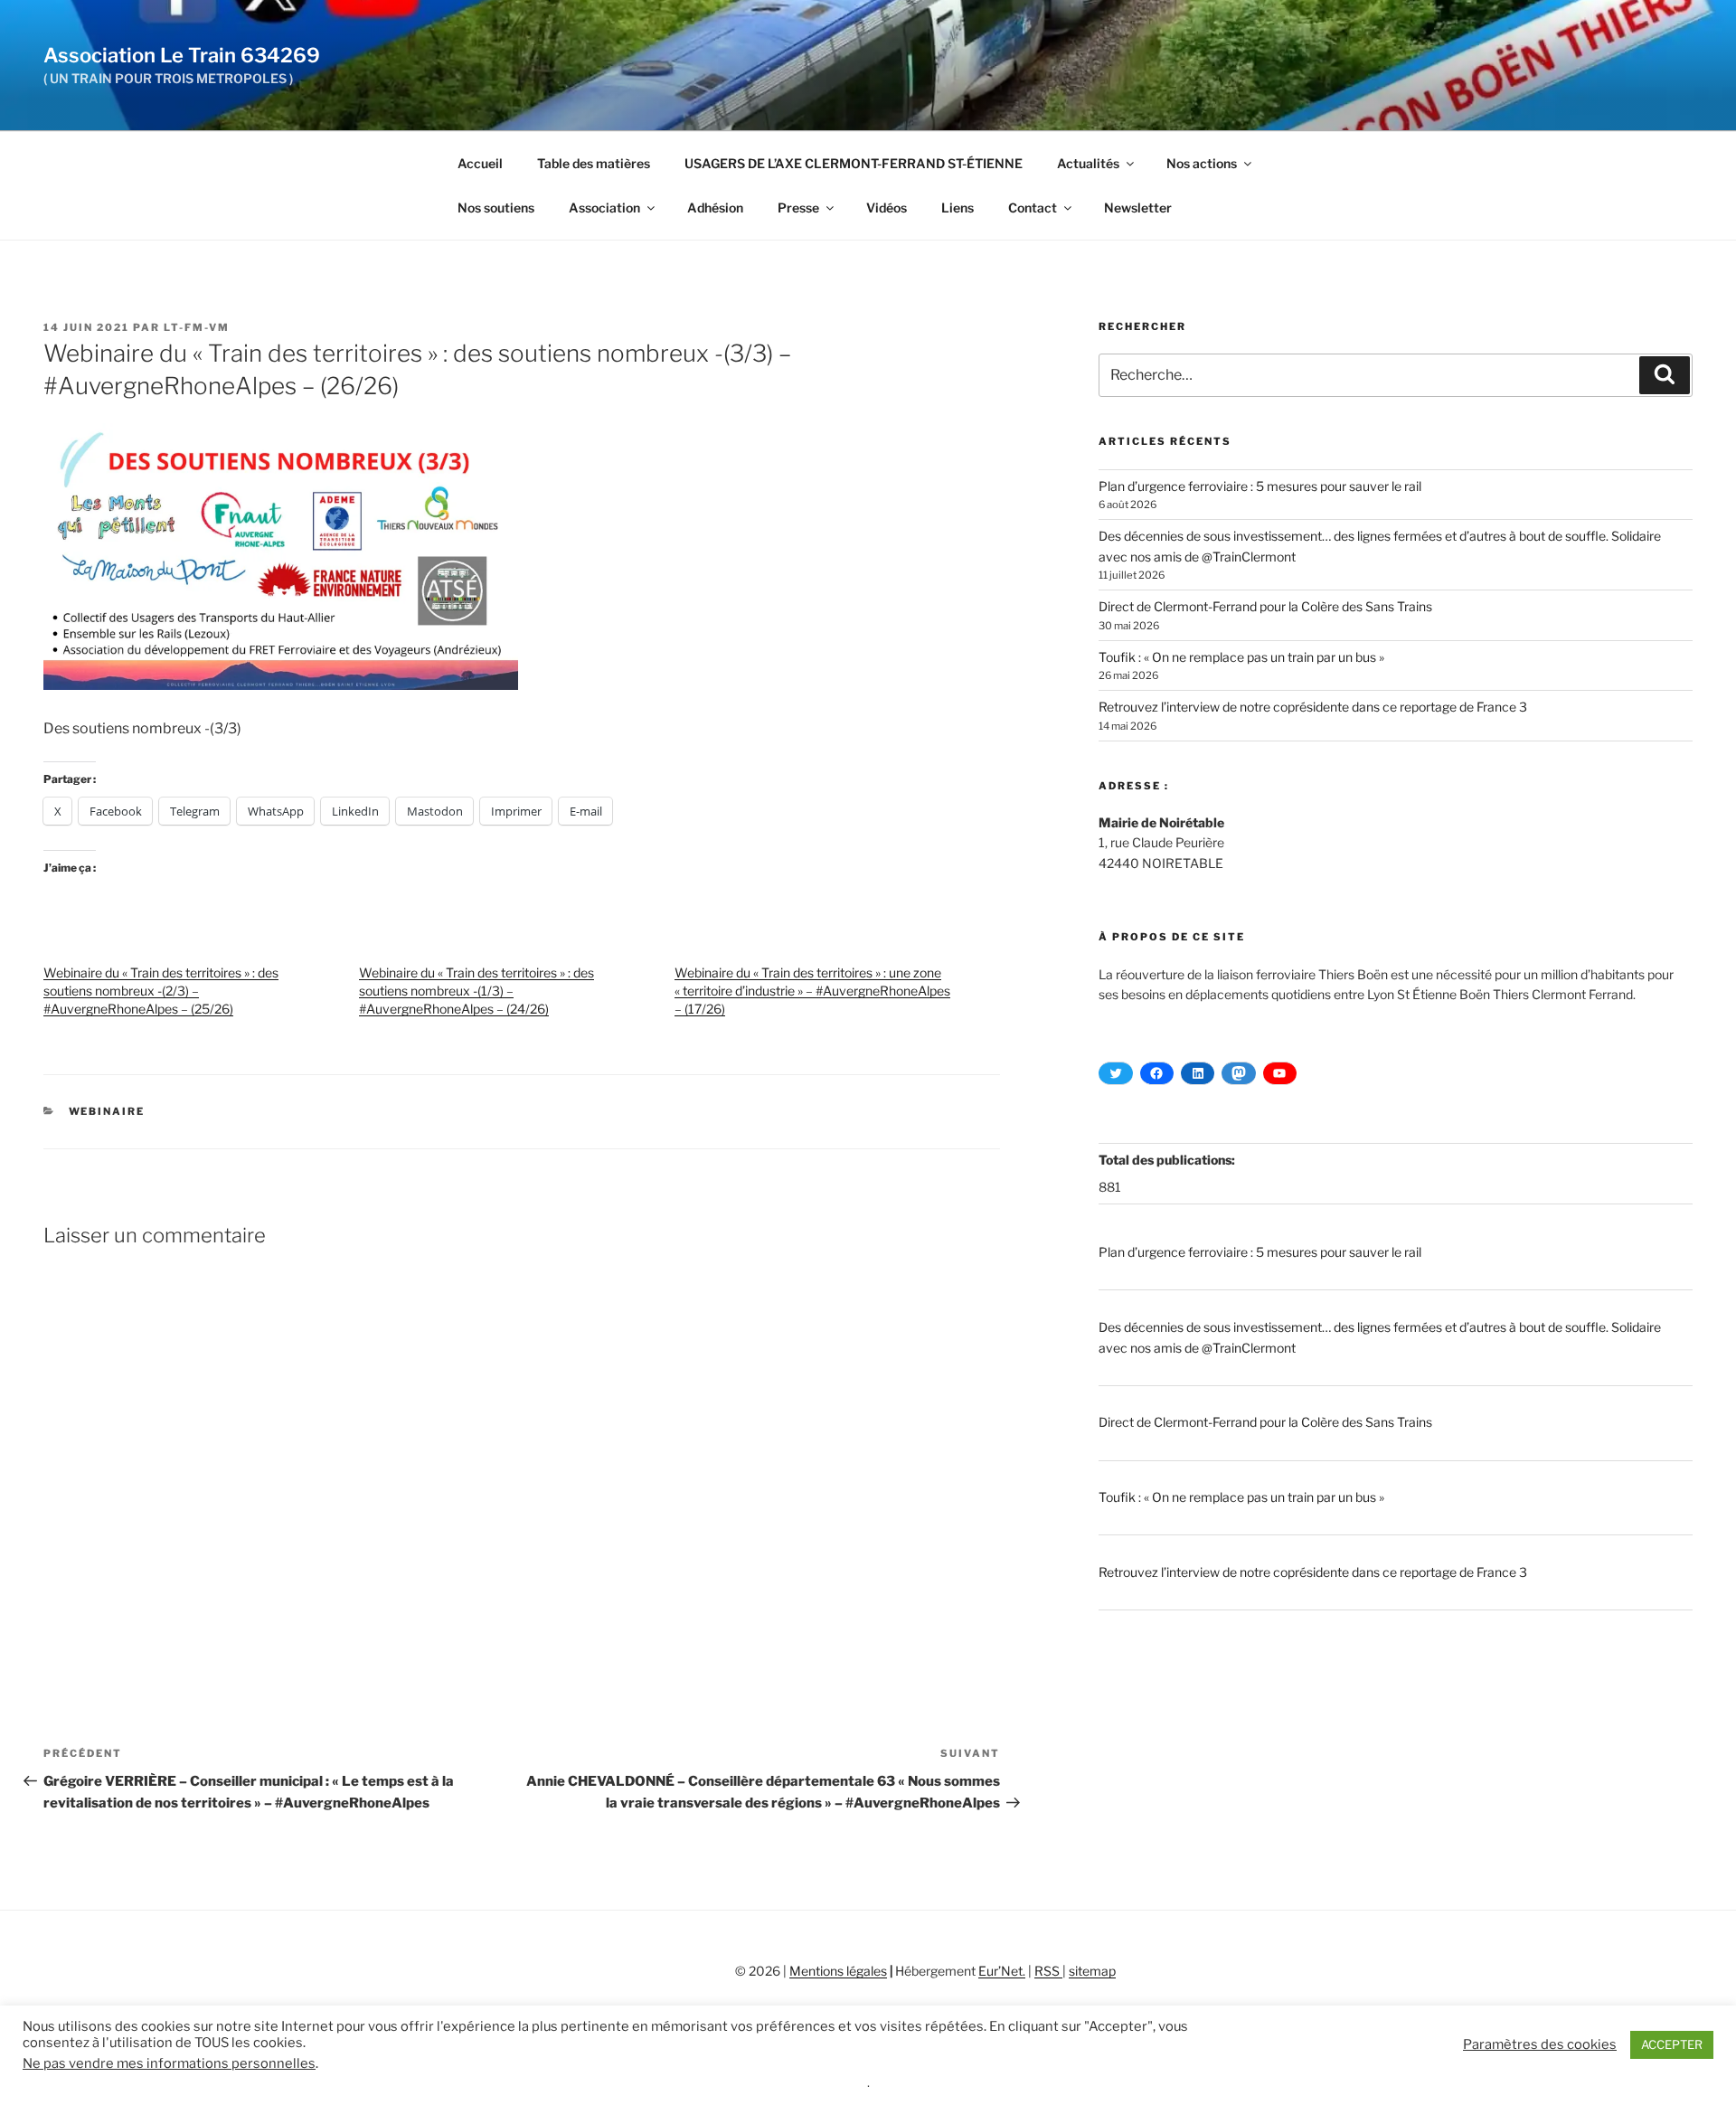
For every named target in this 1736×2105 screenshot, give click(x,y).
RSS (1048, 1971)
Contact (1033, 208)
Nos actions (1202, 163)
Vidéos (887, 208)
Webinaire (107, 1111)
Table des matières (594, 163)
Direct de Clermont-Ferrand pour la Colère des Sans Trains (1265, 606)
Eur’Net (1000, 1971)
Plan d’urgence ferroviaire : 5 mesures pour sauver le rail (1260, 486)
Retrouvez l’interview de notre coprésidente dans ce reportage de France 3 (1313, 707)
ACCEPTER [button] (1672, 2044)
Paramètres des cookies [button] (1540, 2044)
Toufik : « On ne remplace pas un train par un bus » (1241, 657)
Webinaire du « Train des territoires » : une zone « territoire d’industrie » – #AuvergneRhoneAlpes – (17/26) (812, 991)
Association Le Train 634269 (182, 55)
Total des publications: (1168, 1160)
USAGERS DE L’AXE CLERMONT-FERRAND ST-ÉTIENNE (854, 163)
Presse (798, 208)
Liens (958, 208)
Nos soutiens (496, 208)
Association (604, 208)
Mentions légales (838, 1971)
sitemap (1092, 1971)
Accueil (480, 163)
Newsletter (1138, 208)
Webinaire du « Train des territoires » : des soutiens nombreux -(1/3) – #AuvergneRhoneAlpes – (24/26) (476, 991)
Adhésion (715, 208)
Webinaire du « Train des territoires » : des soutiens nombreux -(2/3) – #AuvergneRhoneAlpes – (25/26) (161, 991)
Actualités (1088, 163)
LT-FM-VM (197, 327)
